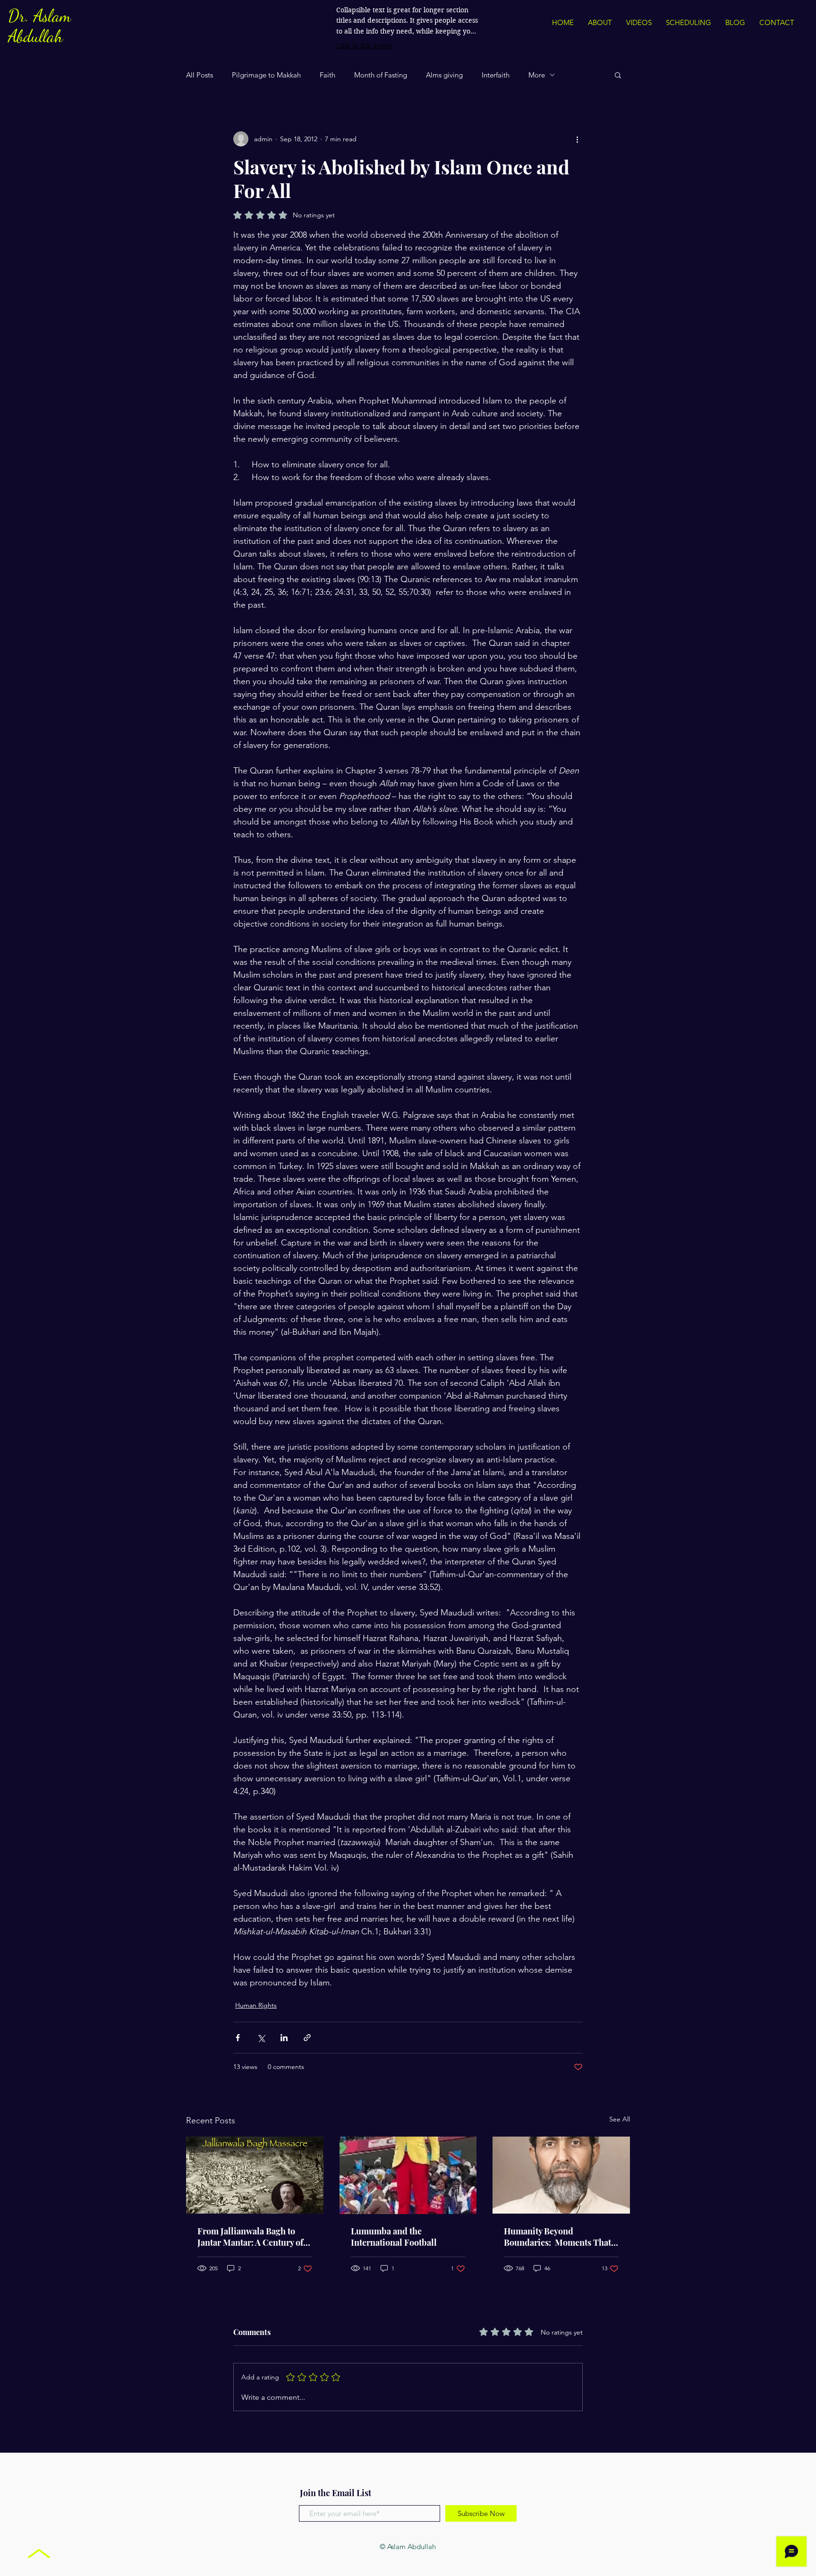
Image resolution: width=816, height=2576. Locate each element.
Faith (327, 75)
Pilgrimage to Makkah (266, 75)
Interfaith (496, 75)
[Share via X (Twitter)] (261, 2038)
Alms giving (444, 75)
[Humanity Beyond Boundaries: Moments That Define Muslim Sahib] (561, 2175)
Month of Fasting (381, 75)
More (537, 75)
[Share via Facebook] (238, 2038)
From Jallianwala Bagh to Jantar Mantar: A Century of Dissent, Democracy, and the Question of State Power (252, 2237)
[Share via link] (307, 2038)
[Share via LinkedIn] (284, 2038)
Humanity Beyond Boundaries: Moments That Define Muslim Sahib (557, 2237)
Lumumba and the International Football (394, 2237)
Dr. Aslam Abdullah (39, 26)
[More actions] (577, 139)
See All (620, 2119)
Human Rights (256, 2005)
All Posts (200, 75)
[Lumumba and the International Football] (408, 2175)
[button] (618, 75)
